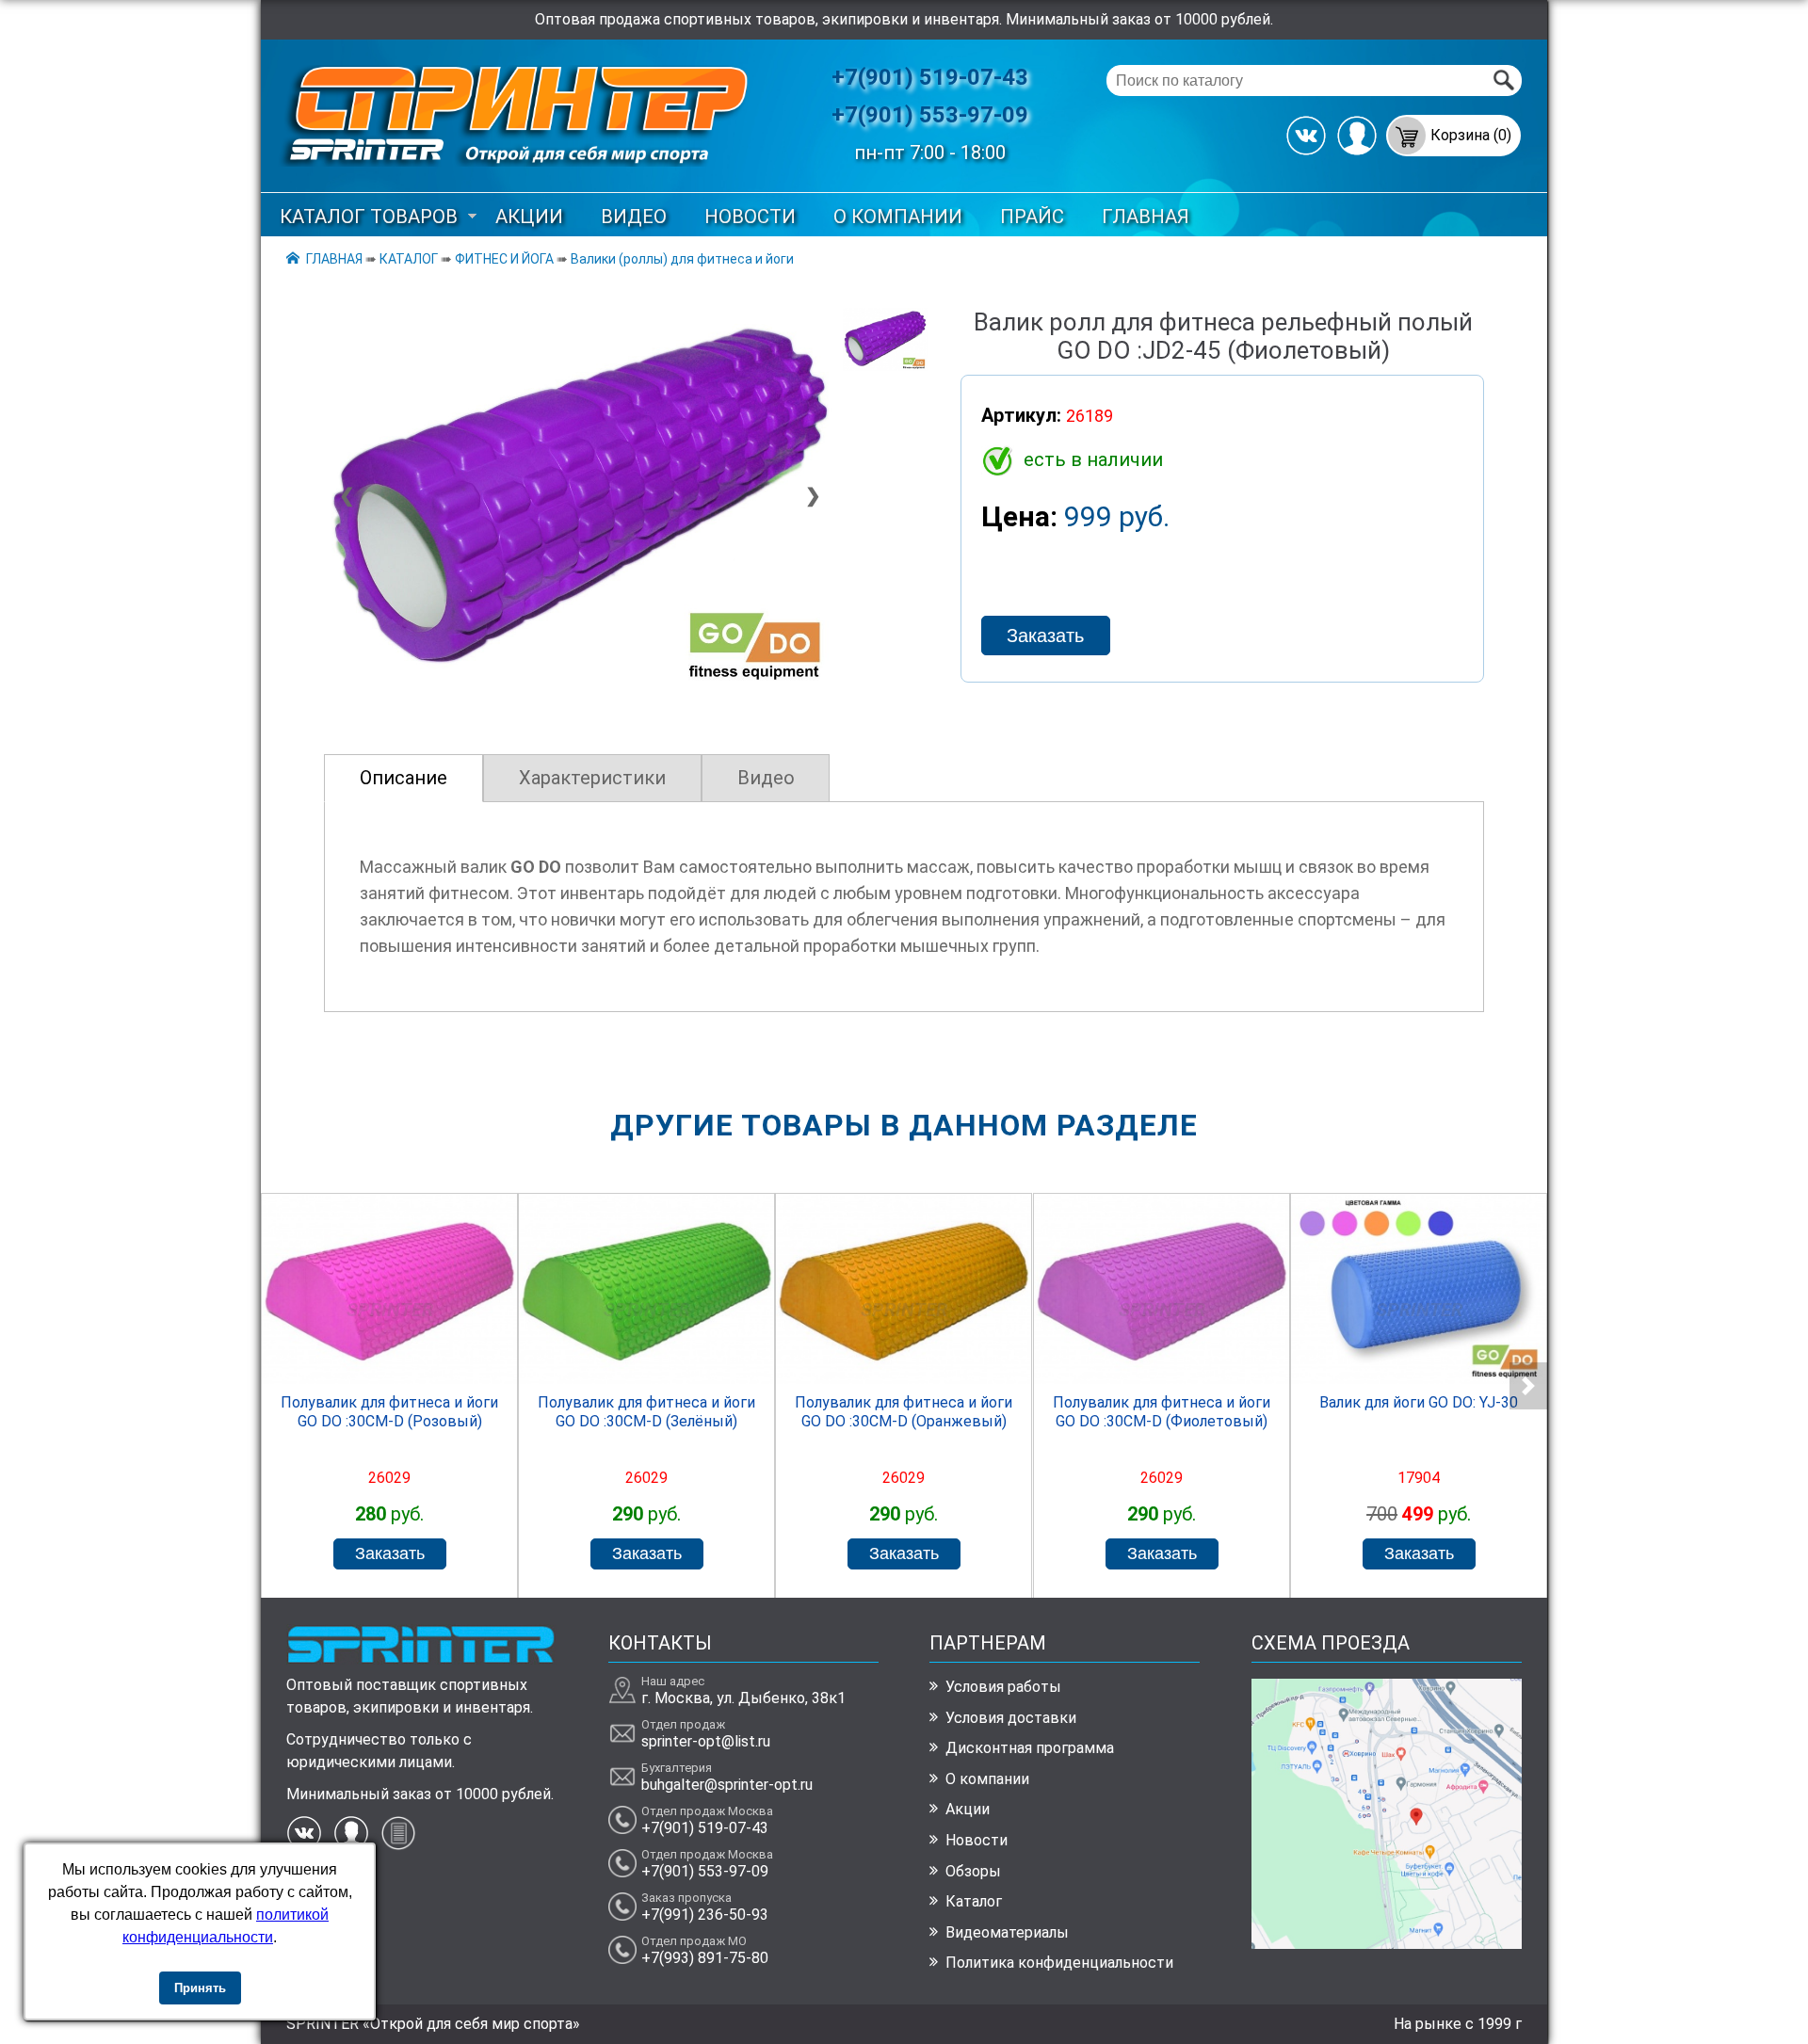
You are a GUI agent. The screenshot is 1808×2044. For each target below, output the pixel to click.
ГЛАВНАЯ (1146, 217)
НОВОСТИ (750, 217)
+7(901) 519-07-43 (930, 77)
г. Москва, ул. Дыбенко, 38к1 (743, 1698)
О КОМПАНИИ (898, 217)
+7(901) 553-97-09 (930, 115)
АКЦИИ (529, 217)
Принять (200, 1988)
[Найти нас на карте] (1387, 1944)
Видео (766, 778)
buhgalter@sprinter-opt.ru (727, 1785)
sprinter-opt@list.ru (706, 1741)
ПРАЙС (1032, 217)
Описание (404, 778)
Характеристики (592, 778)
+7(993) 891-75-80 (705, 1958)
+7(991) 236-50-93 (705, 1915)
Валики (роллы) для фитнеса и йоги (682, 259)
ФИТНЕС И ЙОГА (504, 259)
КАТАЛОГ (409, 259)
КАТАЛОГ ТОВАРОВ (369, 217)
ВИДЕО (634, 217)
